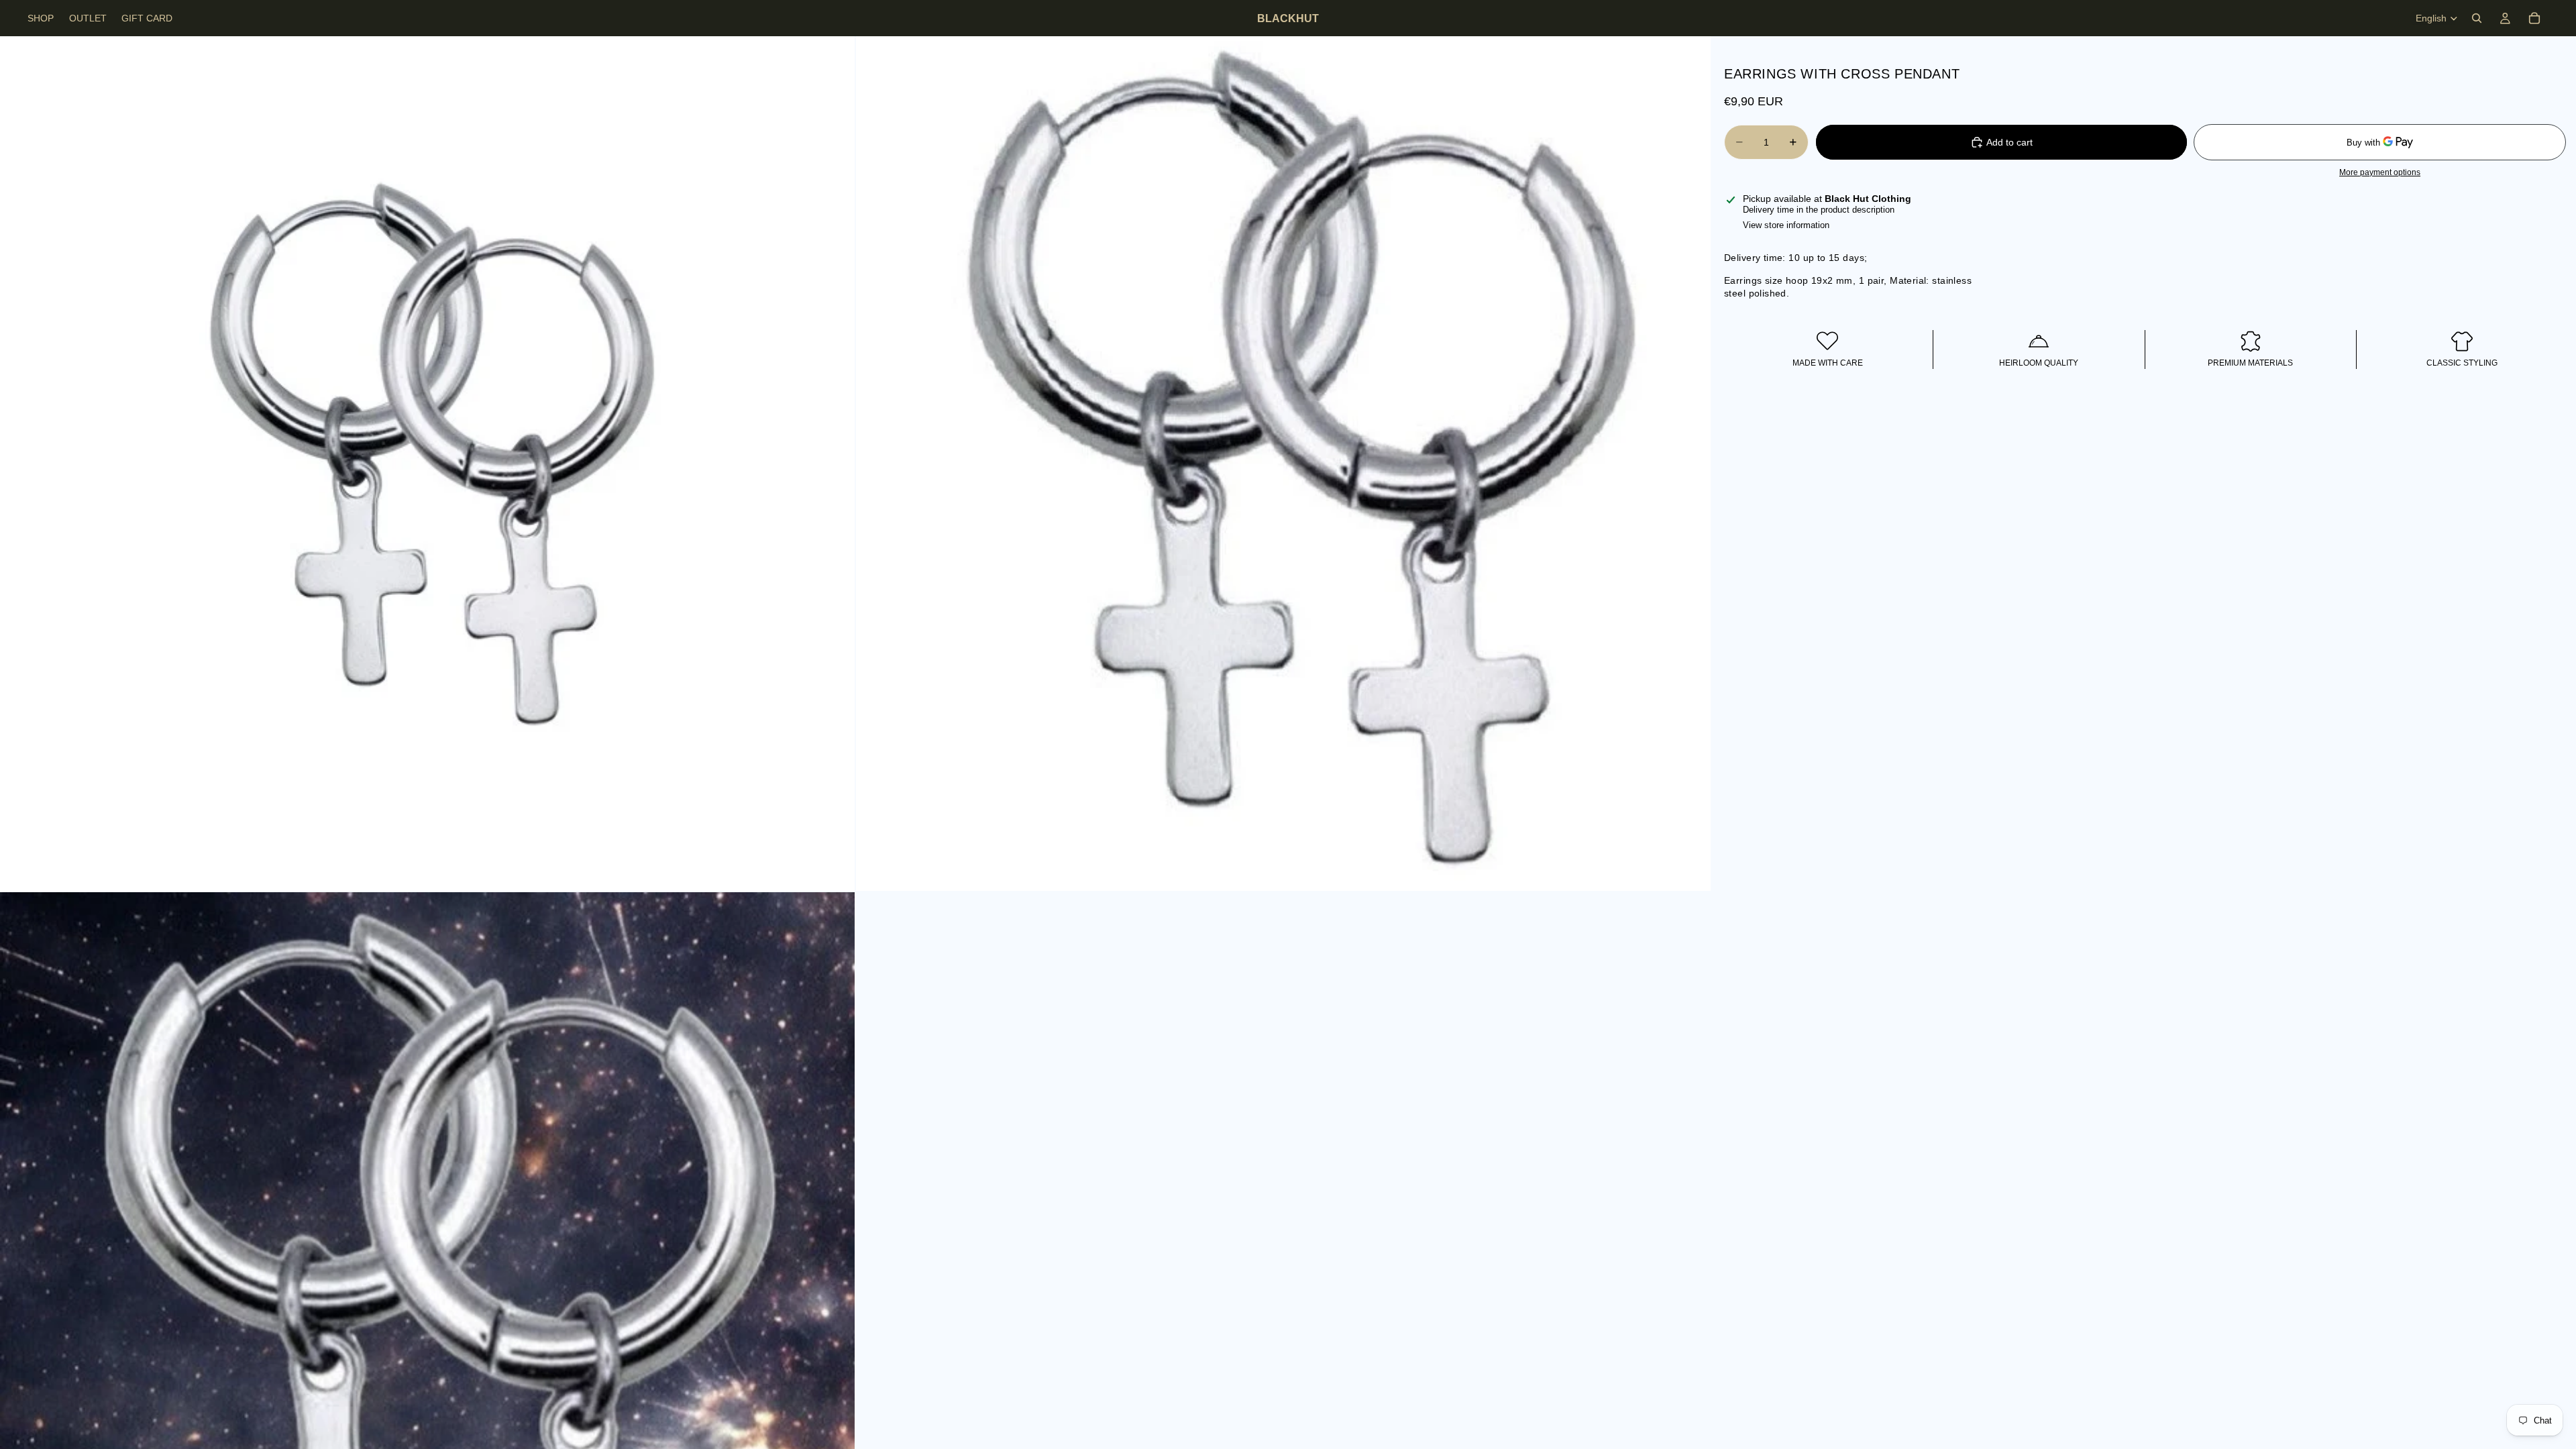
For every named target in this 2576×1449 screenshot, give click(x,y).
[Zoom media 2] (1283, 464)
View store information (1786, 225)
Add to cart (2009, 142)
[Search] (2477, 18)
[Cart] (2534, 18)
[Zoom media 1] (427, 464)
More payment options (2380, 172)
